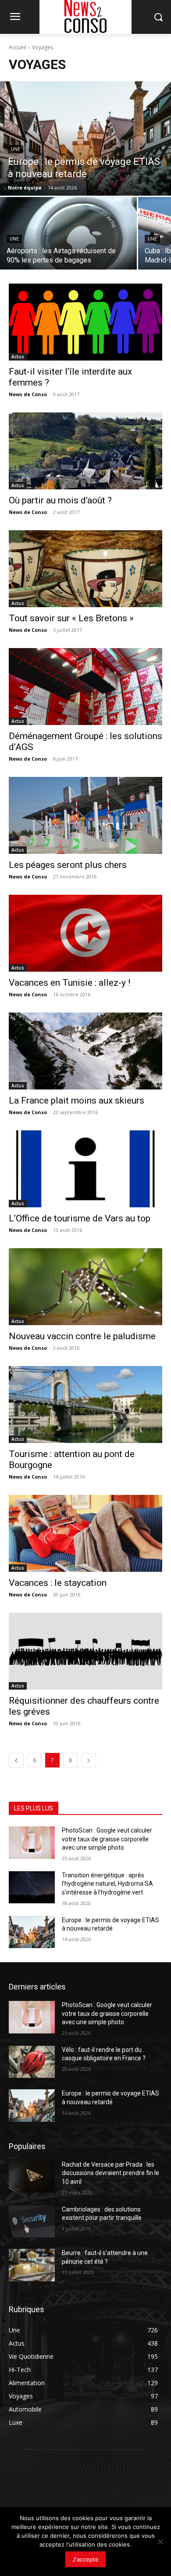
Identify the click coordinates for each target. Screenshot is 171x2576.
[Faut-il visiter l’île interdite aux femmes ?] (85, 322)
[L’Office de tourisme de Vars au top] (85, 1169)
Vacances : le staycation (58, 1583)
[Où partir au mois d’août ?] (85, 451)
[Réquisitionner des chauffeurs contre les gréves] (85, 1651)
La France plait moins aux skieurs (77, 1100)
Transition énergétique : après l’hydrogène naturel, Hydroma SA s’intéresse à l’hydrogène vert (107, 1884)
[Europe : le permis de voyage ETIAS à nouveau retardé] (85, 138)
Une (16, 149)
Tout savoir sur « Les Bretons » (71, 618)
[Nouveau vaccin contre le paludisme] (85, 1287)
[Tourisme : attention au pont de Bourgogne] (85, 1405)
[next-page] (89, 1760)
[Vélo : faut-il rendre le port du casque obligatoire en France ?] (32, 2062)
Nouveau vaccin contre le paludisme (82, 1336)
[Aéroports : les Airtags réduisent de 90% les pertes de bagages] (68, 233)
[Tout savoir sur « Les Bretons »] (85, 569)
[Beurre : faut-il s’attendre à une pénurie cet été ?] (32, 2265)
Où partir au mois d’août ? (60, 500)
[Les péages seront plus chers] (85, 815)
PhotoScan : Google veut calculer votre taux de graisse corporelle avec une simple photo (107, 1839)
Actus (18, 357)
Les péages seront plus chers (68, 865)
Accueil (18, 47)
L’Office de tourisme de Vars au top (80, 1218)
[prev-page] (16, 1760)
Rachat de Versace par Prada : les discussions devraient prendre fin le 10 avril (110, 2173)
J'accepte (85, 2559)
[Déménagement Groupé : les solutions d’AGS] (85, 687)
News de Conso (28, 394)
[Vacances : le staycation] (85, 1533)
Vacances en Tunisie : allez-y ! (69, 983)
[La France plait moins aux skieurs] (85, 1051)
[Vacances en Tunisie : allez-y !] (85, 933)
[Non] (160, 2542)
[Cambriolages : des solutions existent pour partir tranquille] (32, 2222)
